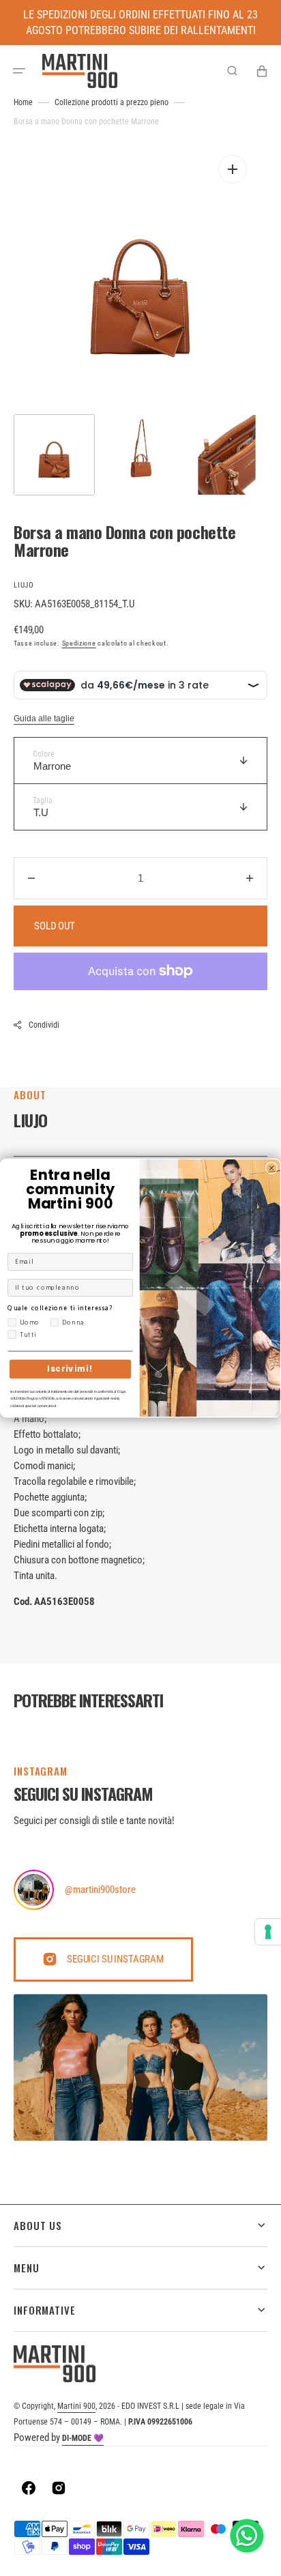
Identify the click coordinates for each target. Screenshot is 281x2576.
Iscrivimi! (70, 1369)
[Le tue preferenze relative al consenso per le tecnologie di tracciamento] (268, 1932)
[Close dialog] (271, 1168)
